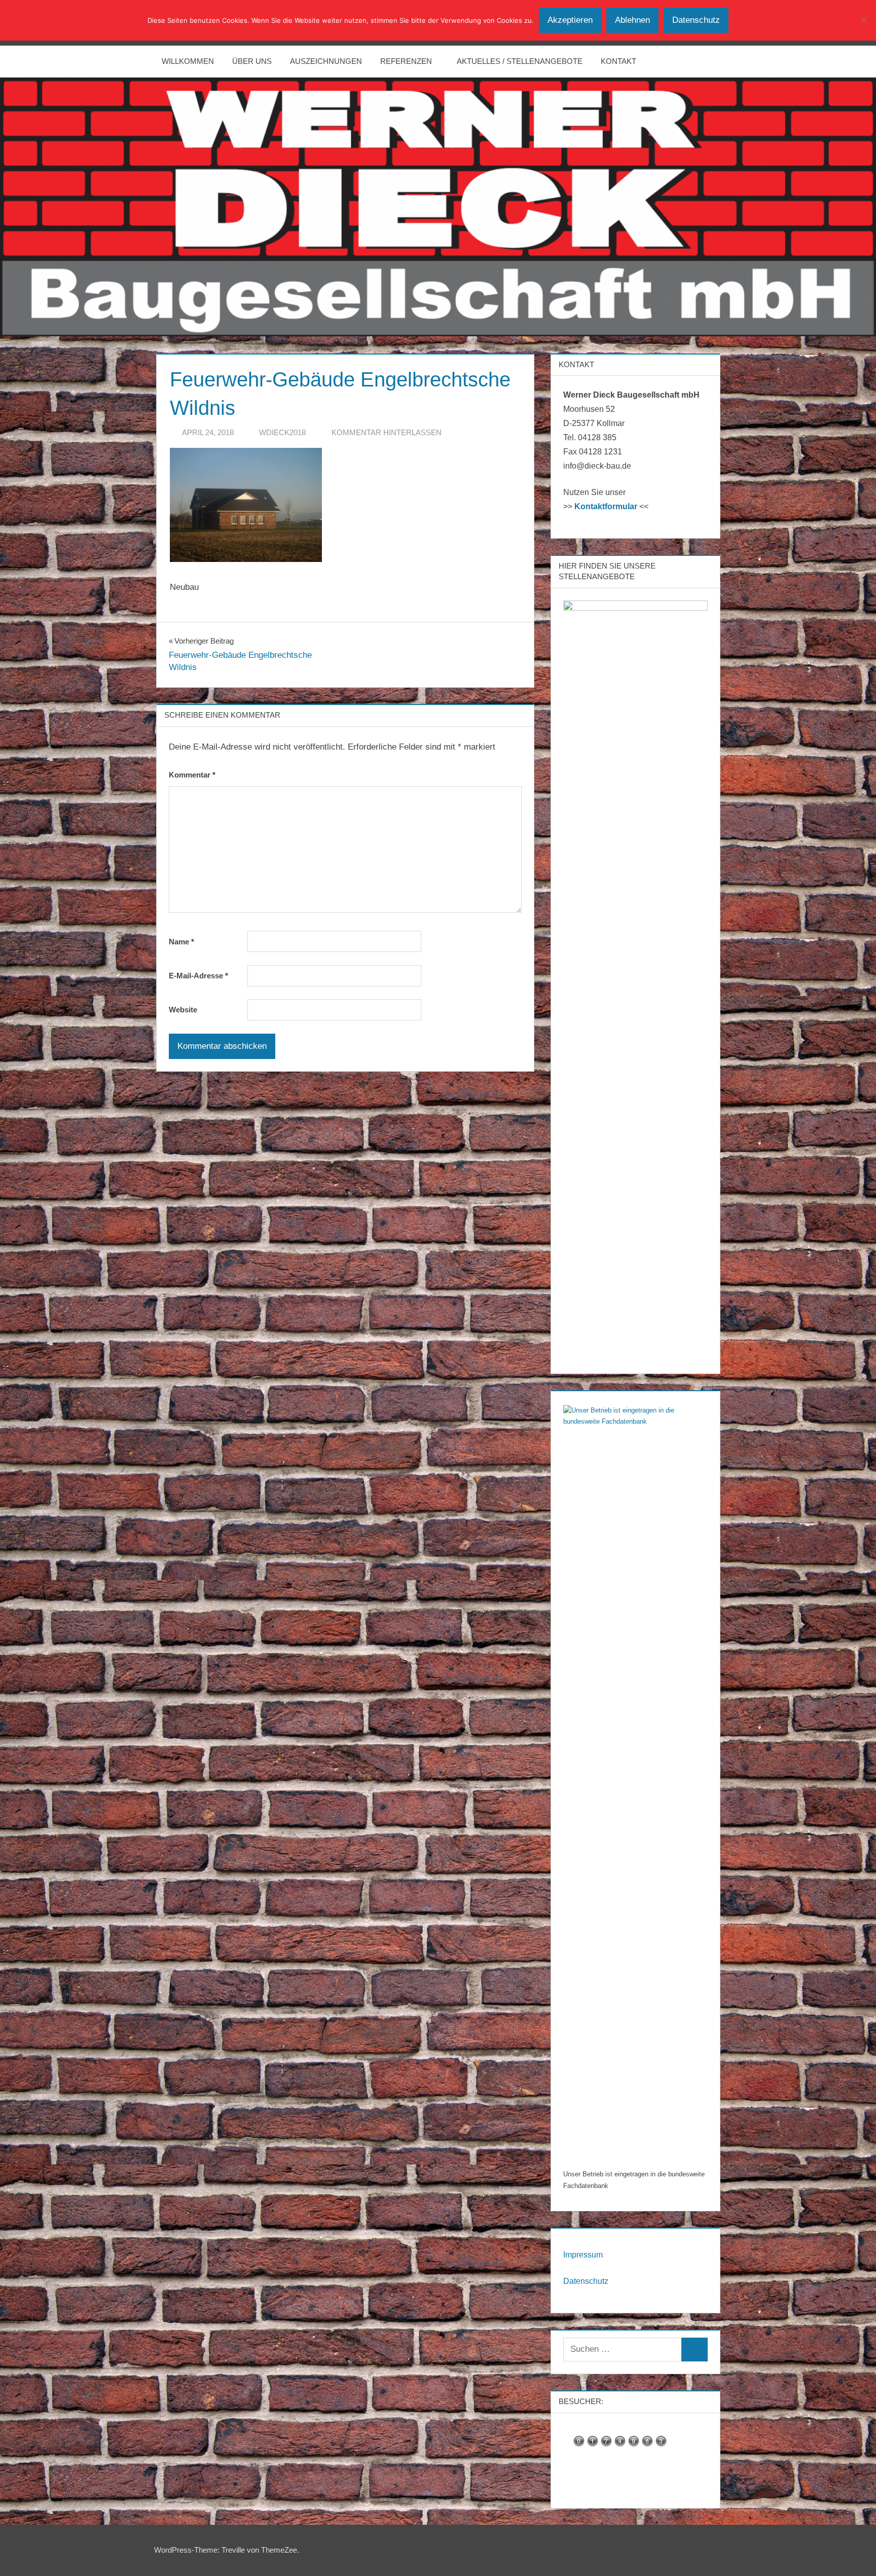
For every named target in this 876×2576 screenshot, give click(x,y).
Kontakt (618, 61)
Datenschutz (586, 2281)
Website (183, 1010)
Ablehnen (632, 20)
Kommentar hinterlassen (387, 432)
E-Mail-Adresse (198, 976)
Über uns (252, 61)
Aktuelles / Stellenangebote (520, 61)
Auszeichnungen (326, 61)
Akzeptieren (570, 20)
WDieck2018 (282, 432)
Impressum (583, 2255)
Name (181, 942)
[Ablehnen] (863, 20)
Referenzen (406, 61)
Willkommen (188, 61)
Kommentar (192, 775)
